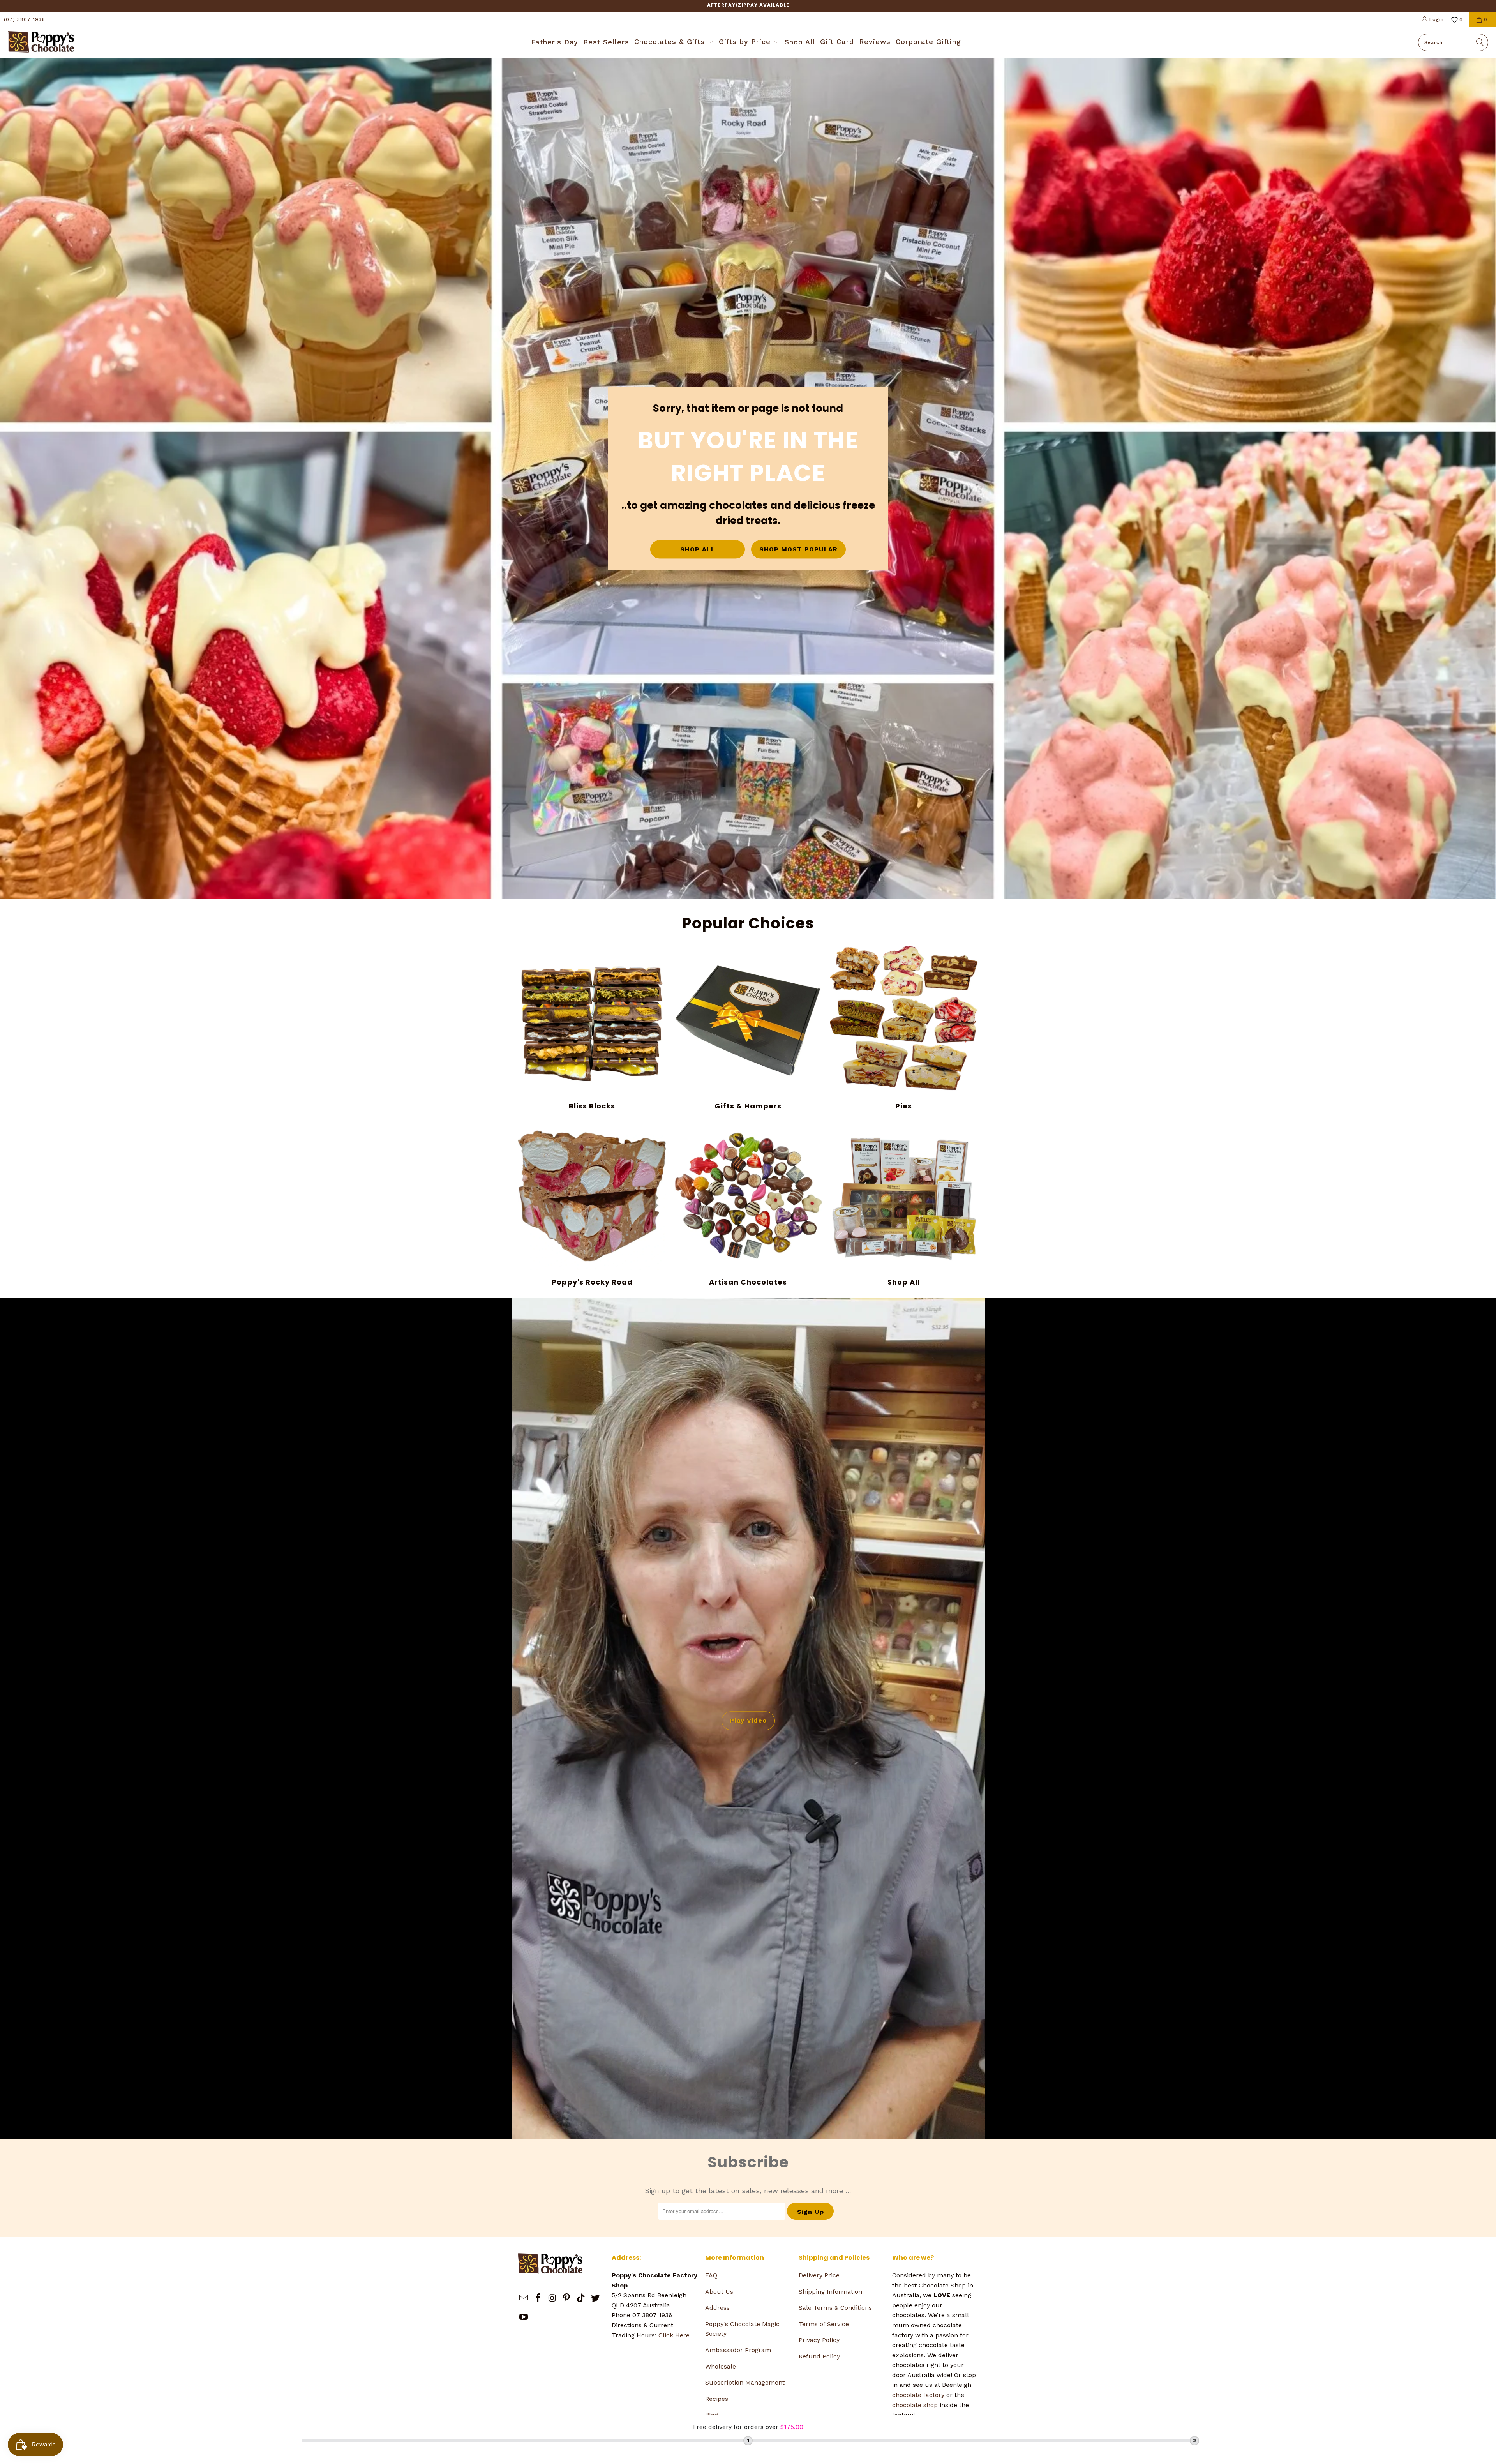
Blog (712, 2415)
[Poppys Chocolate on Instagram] (552, 2298)
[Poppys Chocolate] (41, 42)
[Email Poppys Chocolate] (524, 2298)
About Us (719, 2292)
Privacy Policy (819, 2340)
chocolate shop (915, 2405)
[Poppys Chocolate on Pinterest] (567, 2298)
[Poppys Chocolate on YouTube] (524, 2318)
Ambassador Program (738, 2350)
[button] (674, 42)
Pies (904, 1028)
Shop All (904, 1204)
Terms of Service (824, 2324)
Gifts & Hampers (748, 1028)
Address (717, 2308)
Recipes (717, 2399)
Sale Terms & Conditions (835, 2308)
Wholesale (721, 2366)
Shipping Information (830, 2292)
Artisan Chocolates (748, 1204)
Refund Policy (819, 2356)
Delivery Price (819, 2275)
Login (1437, 19)
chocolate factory (918, 2395)
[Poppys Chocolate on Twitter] (595, 2298)
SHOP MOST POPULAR (798, 550)
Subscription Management (745, 2382)
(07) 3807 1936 (25, 19)
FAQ (711, 2275)
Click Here (674, 2335)
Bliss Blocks (592, 1028)
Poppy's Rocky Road (592, 1204)
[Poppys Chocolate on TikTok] (581, 2298)
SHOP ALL (698, 550)
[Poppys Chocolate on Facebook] (538, 2298)
